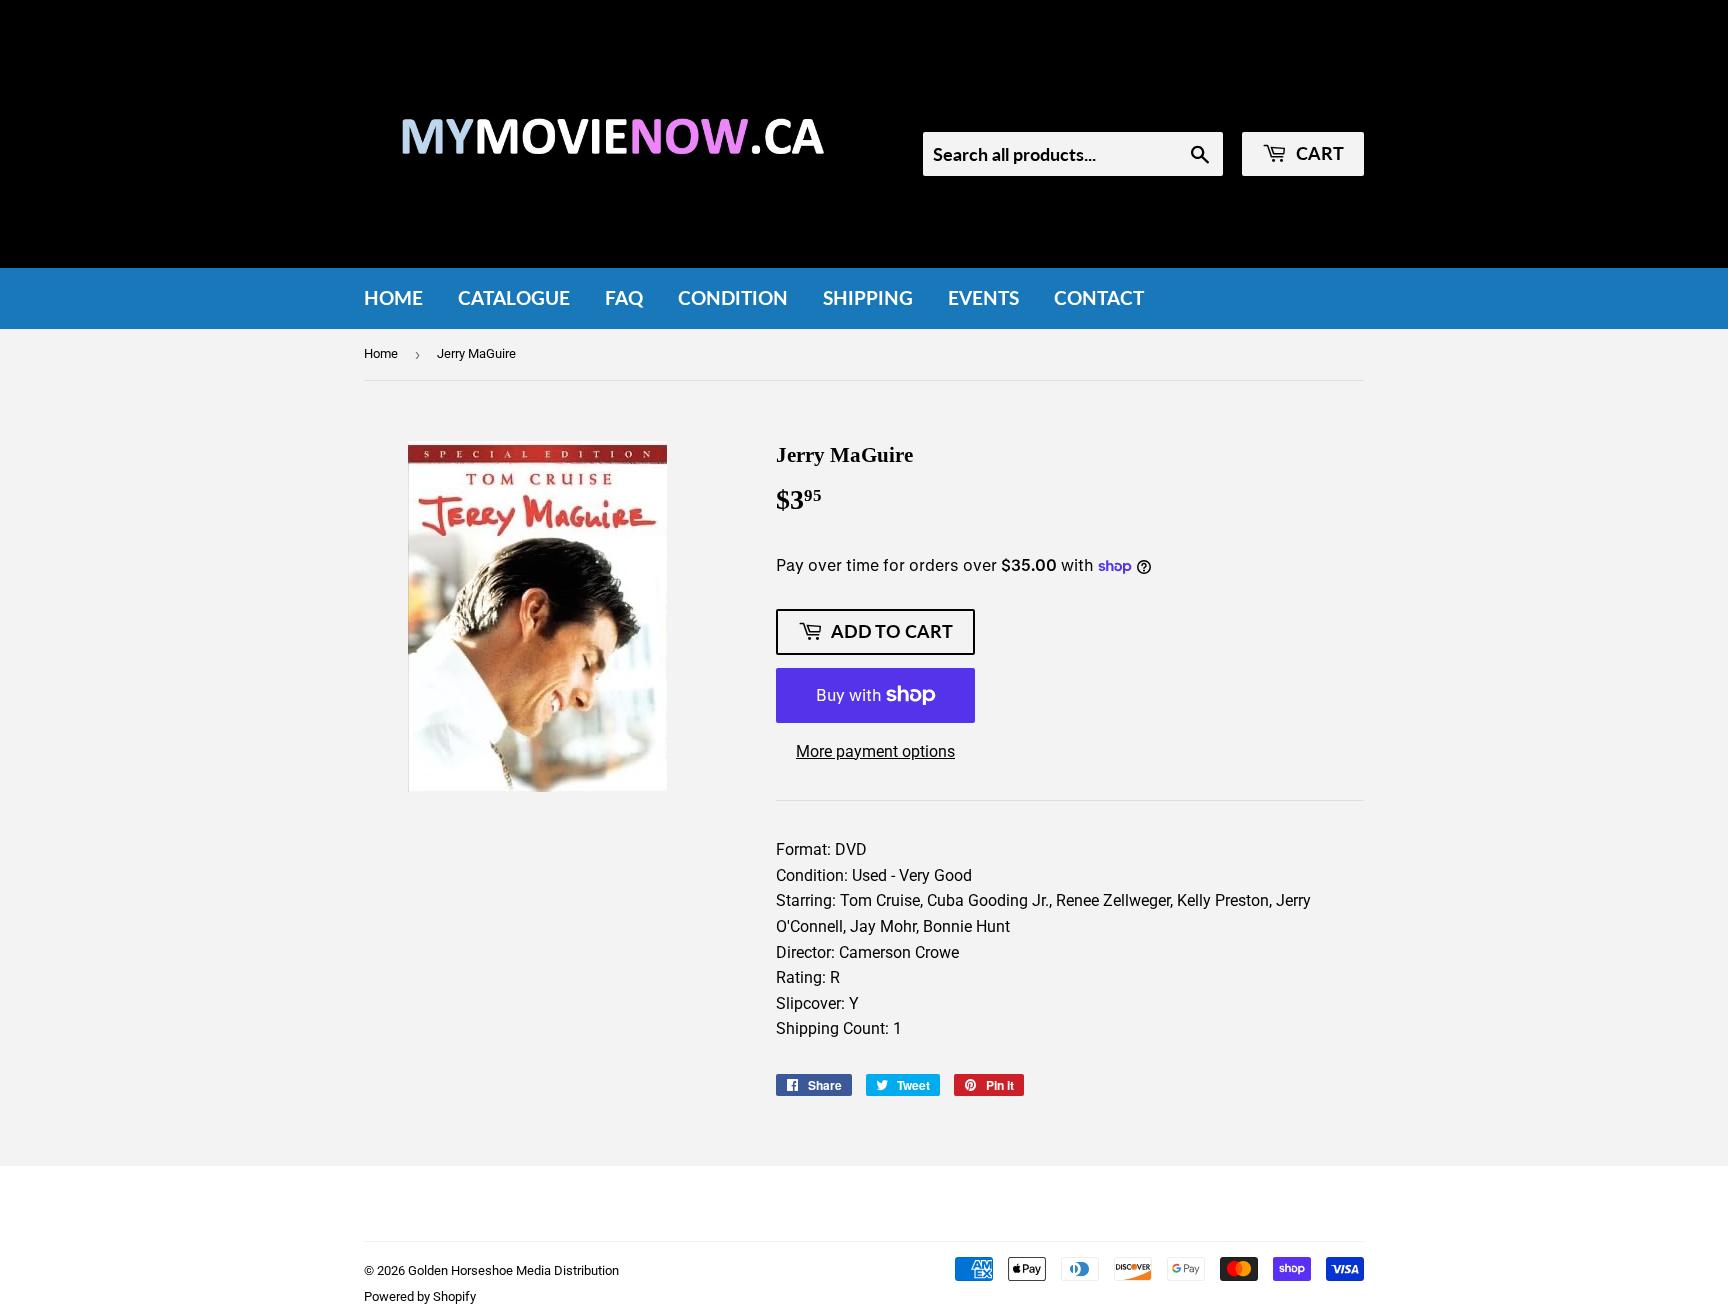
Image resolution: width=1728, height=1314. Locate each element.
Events (983, 297)
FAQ (624, 297)
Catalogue (514, 297)
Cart (1318, 153)
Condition (733, 297)
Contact (1099, 297)
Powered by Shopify (420, 1296)
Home (393, 297)
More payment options (875, 751)
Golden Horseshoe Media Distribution (513, 1270)
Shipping (868, 297)
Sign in (1196, 105)
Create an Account (1305, 105)
